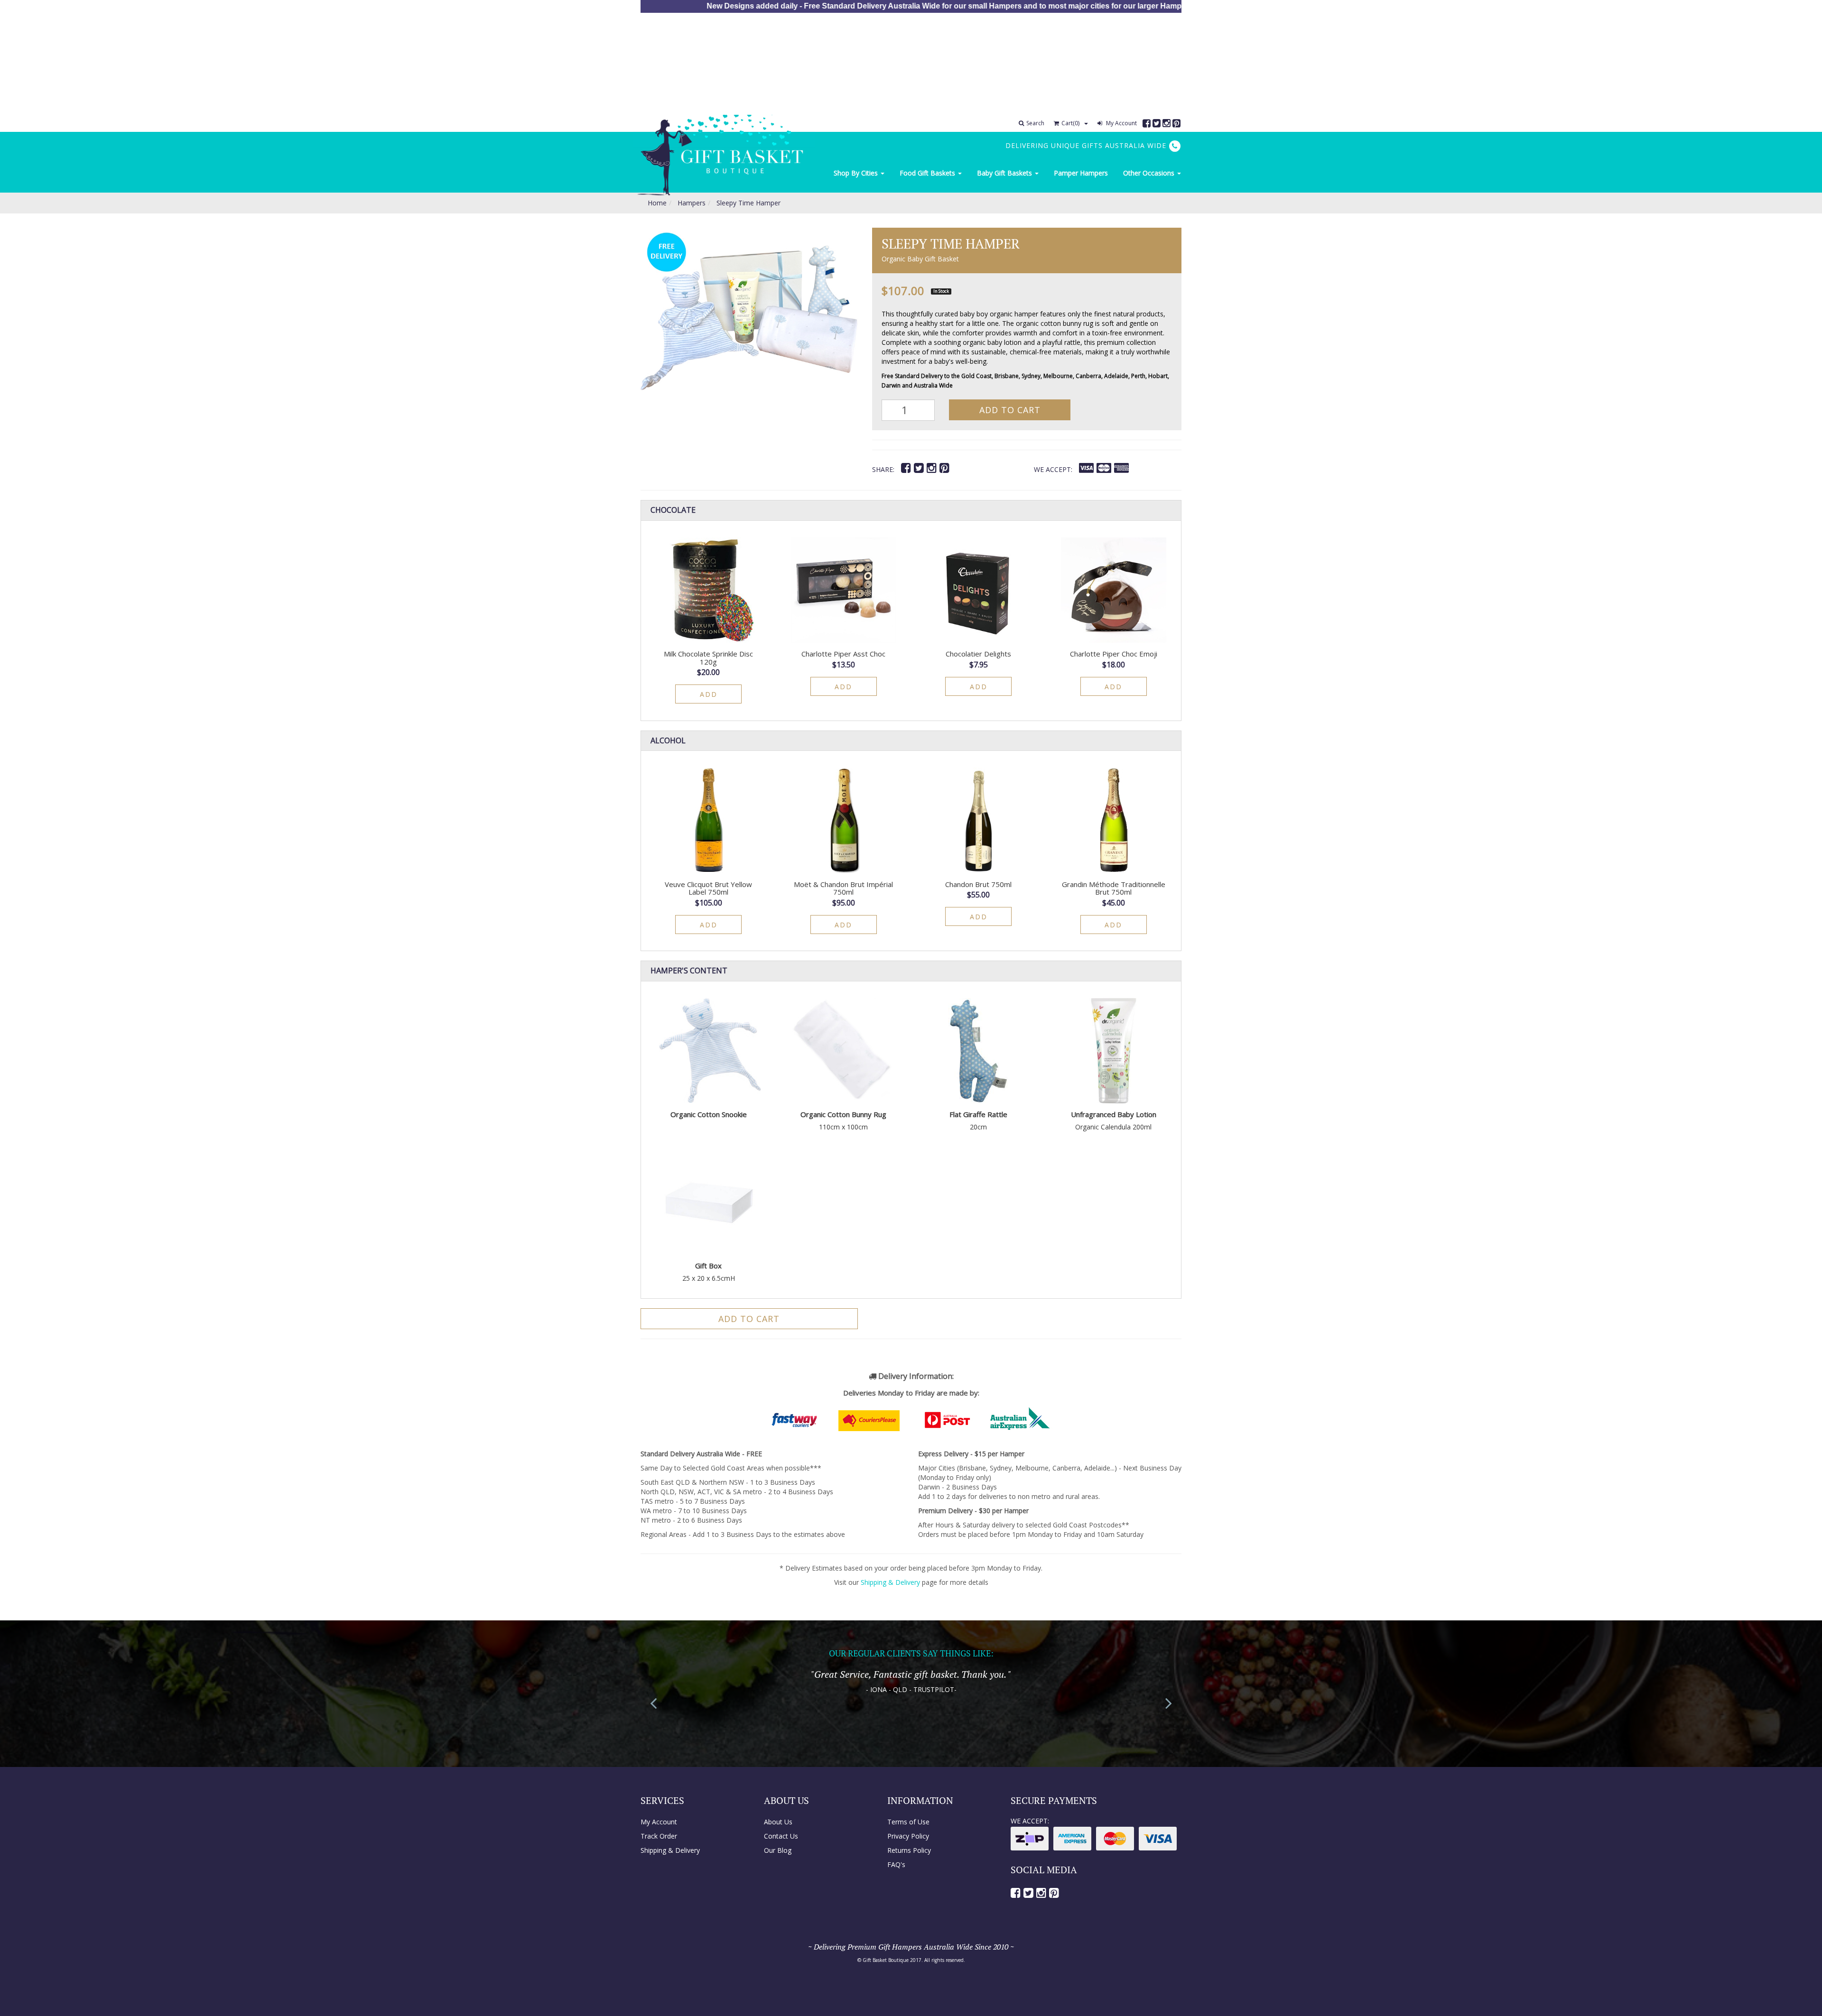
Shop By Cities (857, 173)
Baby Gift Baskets (1005, 173)
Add (709, 694)
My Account (1121, 123)
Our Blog (778, 1850)
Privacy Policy (908, 1836)
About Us (778, 1822)
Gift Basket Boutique (886, 1960)
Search (1035, 123)
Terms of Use (908, 1822)
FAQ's (896, 1864)
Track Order (659, 1836)
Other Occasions (1150, 173)
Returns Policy (909, 1850)
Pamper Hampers (1081, 173)
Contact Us (781, 1836)
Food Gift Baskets (928, 173)
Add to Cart (1010, 410)
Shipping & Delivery (890, 1582)
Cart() (1070, 123)
